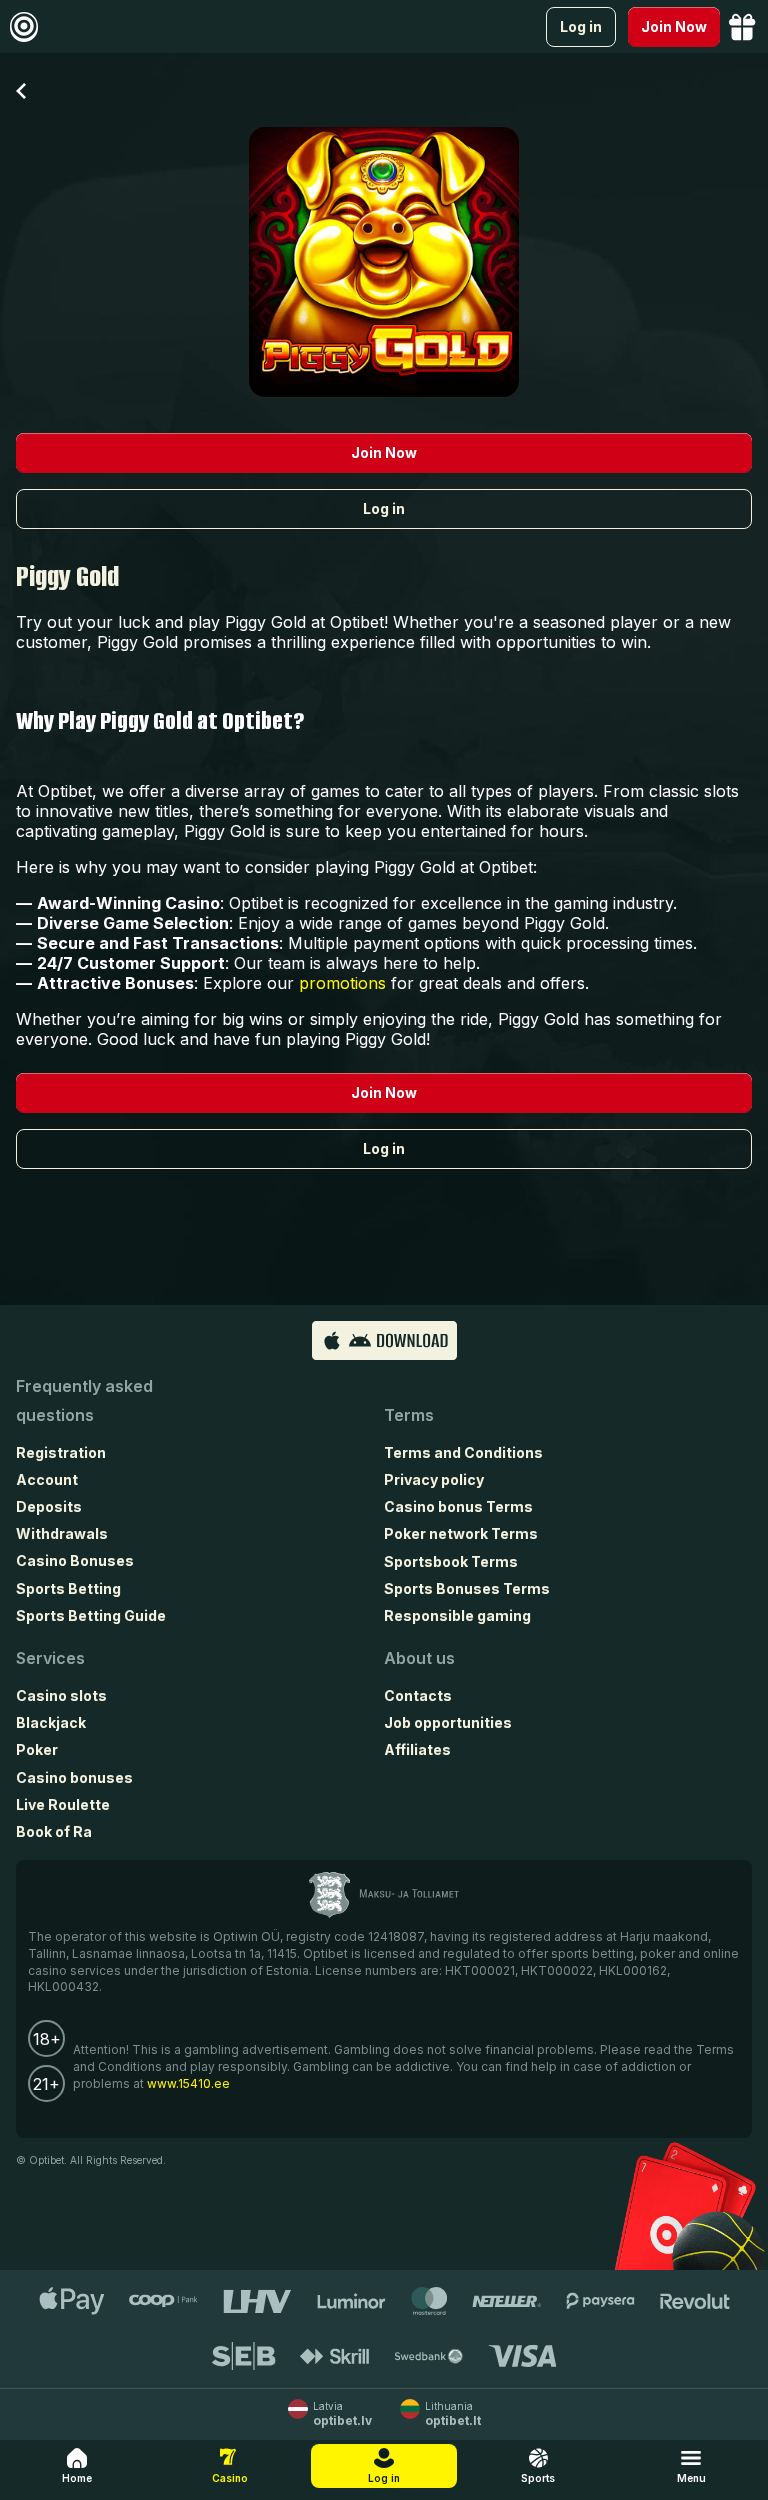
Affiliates (417, 1749)
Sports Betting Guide (91, 1615)
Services (50, 1658)
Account (47, 1479)
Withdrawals (62, 1533)
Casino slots (61, 1695)
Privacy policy (434, 1479)
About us (419, 1658)
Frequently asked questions (84, 1400)
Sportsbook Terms (451, 1561)
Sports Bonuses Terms (467, 1588)
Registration (61, 1452)
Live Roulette (63, 1804)
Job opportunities (448, 1722)
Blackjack (51, 1722)
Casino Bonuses (75, 1560)
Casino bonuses (74, 1777)
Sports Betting (68, 1588)
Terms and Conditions (463, 1452)
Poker (37, 1749)
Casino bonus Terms (458, 1506)
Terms (409, 1415)
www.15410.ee (188, 2083)
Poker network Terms (461, 1533)
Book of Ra (54, 1831)
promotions (342, 983)
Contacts (418, 1695)
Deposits (49, 1506)
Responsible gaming (457, 1615)
